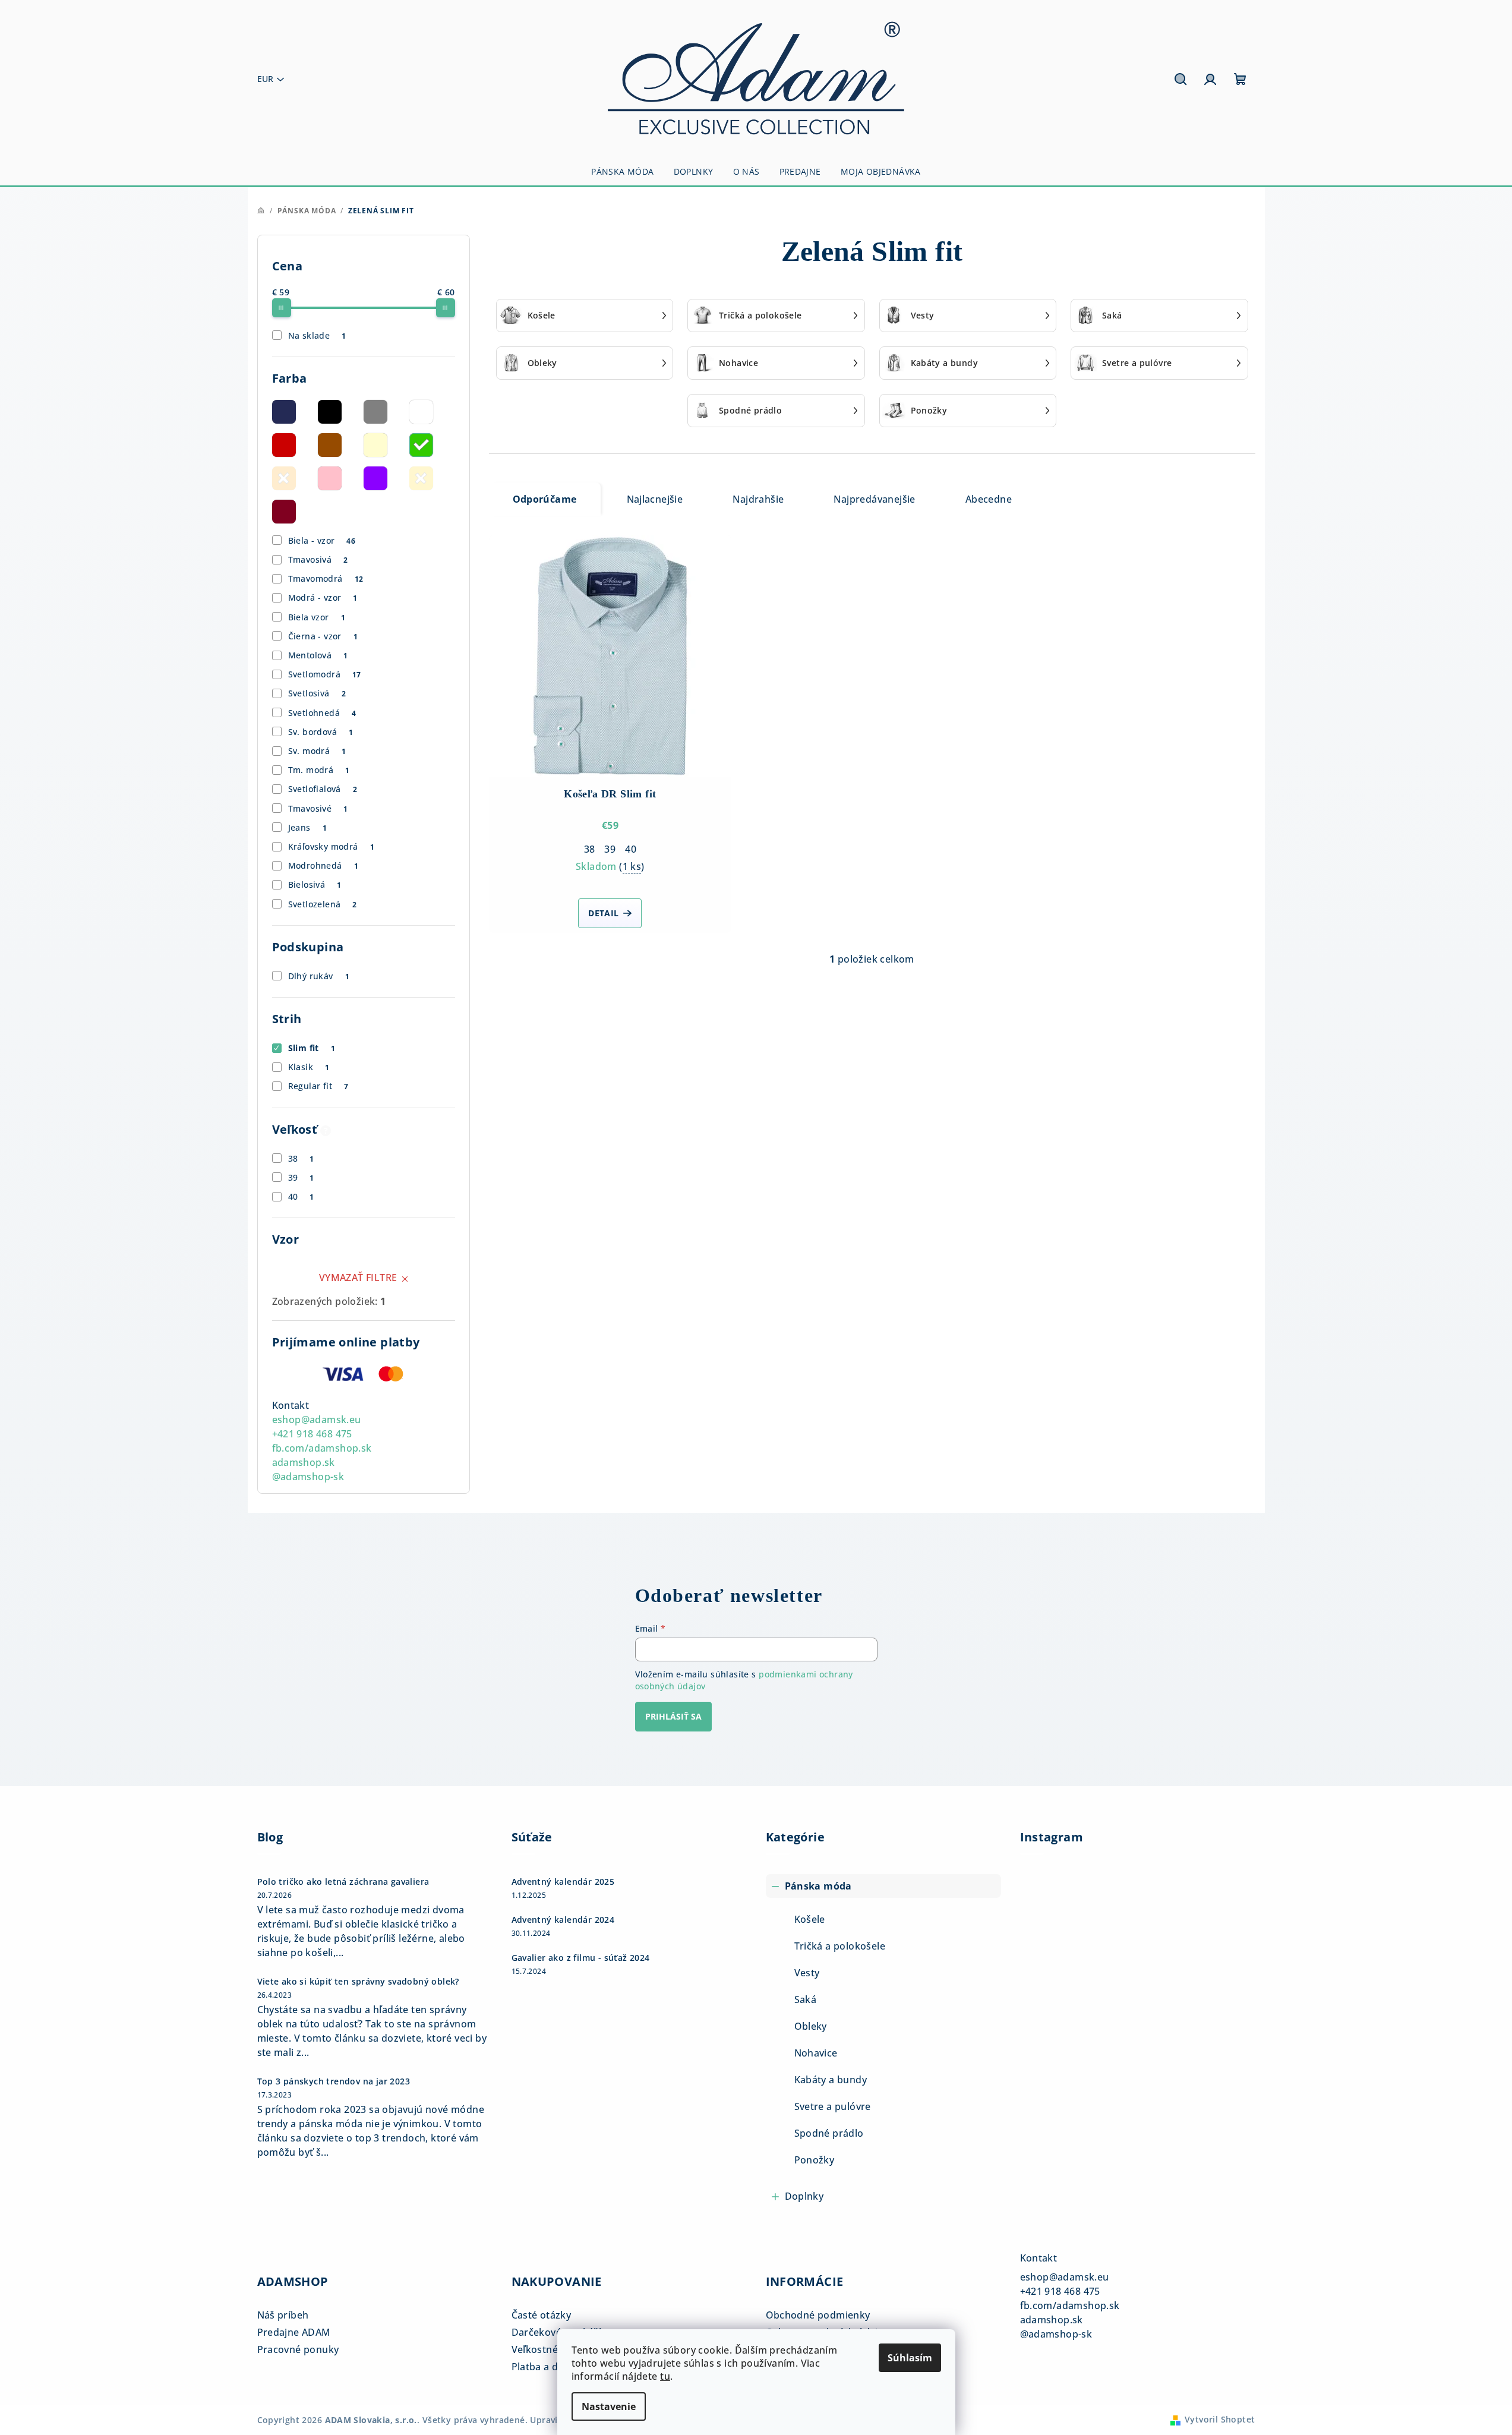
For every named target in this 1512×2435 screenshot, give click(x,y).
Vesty (807, 1973)
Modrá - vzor (323, 597)
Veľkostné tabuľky (554, 2349)
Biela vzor (317, 617)
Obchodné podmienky (818, 2315)
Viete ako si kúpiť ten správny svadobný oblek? (358, 1982)
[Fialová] (375, 478)
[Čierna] (330, 412)
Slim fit (312, 1048)
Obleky (811, 2026)
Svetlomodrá (325, 674)
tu (665, 2376)
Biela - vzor (322, 540)
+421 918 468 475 (312, 1434)
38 (301, 1158)
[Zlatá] (421, 478)
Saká (806, 1999)
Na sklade (317, 335)
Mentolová (318, 655)
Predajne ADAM (294, 2332)
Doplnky (804, 2196)
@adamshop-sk (308, 1477)
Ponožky (815, 2160)
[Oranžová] (284, 478)
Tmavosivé (318, 808)
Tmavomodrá (326, 578)
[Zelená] (421, 445)
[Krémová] (375, 445)
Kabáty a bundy (831, 2080)
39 (301, 1177)
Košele (810, 1919)
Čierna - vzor (323, 636)
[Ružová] (330, 478)
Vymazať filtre (358, 1278)
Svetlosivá (317, 693)
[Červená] (284, 445)
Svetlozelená (323, 904)
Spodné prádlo (829, 2133)
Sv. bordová (321, 732)
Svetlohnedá (322, 713)
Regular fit (318, 1086)
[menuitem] (622, 172)
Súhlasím (910, 2358)
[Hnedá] (330, 445)
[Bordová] (284, 512)
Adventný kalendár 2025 (563, 1882)
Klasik (309, 1067)
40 (301, 1196)
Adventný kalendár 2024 (563, 1920)
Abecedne (989, 499)
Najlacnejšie (655, 499)
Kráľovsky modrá (331, 846)
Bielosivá (315, 884)
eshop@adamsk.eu (317, 1420)
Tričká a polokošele (840, 1946)
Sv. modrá (317, 751)
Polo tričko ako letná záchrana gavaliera (343, 1882)
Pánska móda (818, 1886)
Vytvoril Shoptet (1220, 2419)
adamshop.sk (304, 1462)
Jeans (307, 827)
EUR (265, 79)
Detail (603, 913)
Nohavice (816, 2053)
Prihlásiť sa (673, 1716)
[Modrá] (284, 412)
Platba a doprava (551, 2367)
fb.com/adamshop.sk (322, 1448)
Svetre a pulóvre (833, 2106)
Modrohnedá (323, 865)
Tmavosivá (318, 559)
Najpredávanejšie (874, 499)
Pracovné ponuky (298, 2349)
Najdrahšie (758, 499)
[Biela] (421, 412)
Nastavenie (609, 2406)
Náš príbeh (283, 2315)
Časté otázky (542, 2315)
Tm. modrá (319, 770)
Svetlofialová (323, 789)
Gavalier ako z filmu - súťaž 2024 (581, 1958)
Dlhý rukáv (319, 976)
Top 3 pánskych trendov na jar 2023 (334, 2081)
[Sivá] (375, 412)
